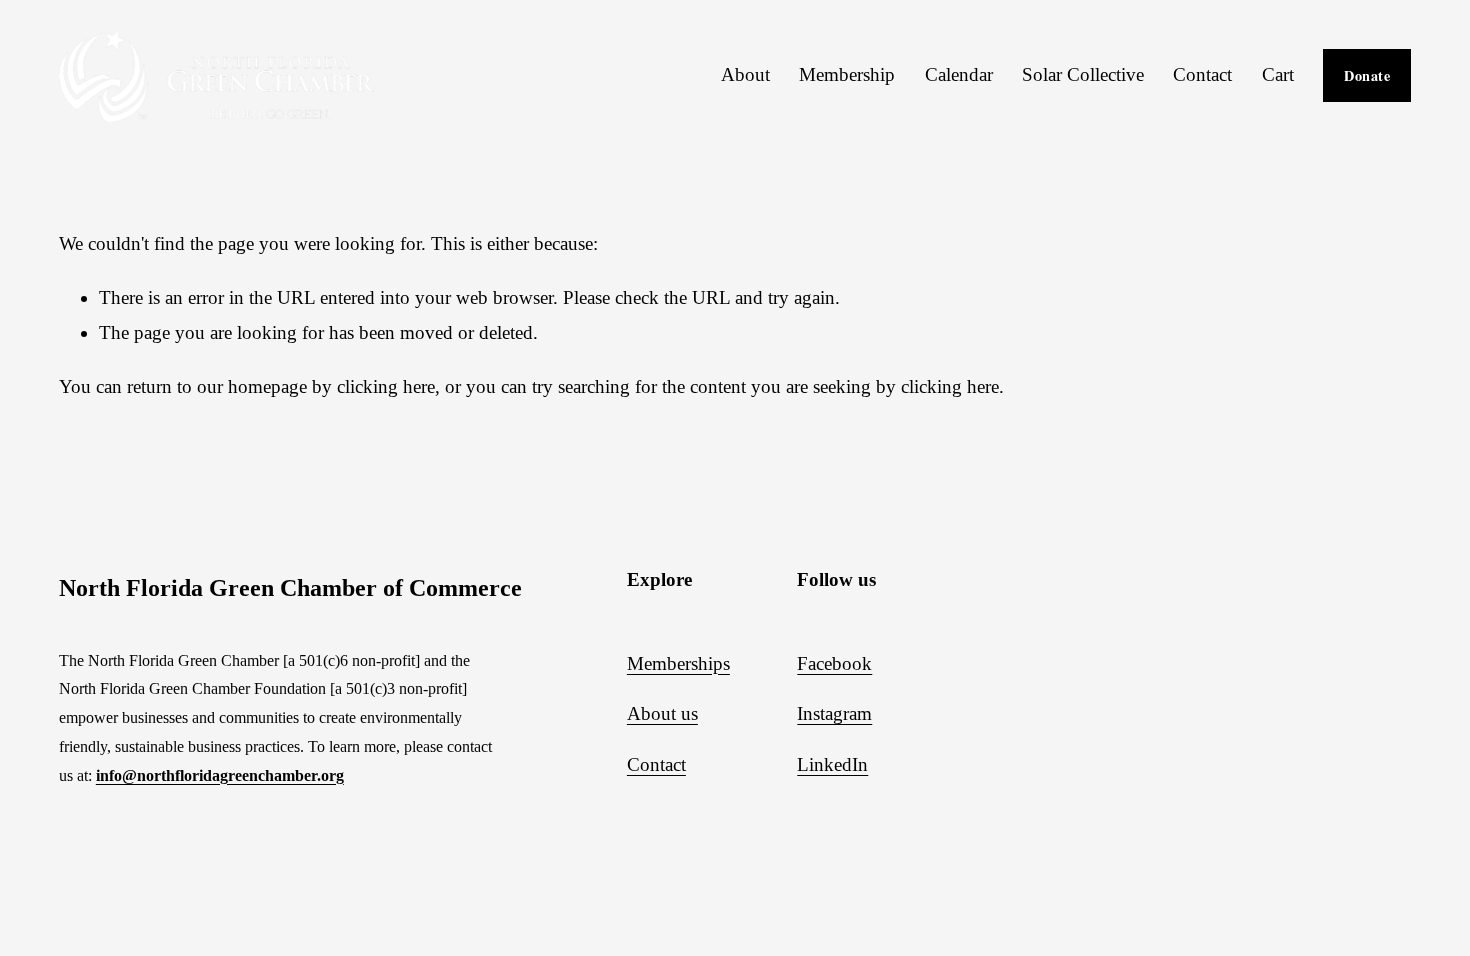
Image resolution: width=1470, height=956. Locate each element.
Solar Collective (1083, 74)
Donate (1367, 75)
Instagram (834, 713)
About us (662, 713)
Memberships (678, 663)
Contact (1202, 74)
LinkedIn (832, 764)
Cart (1278, 74)
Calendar (959, 74)
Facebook (834, 663)
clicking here (386, 386)
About (745, 74)
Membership (847, 74)
